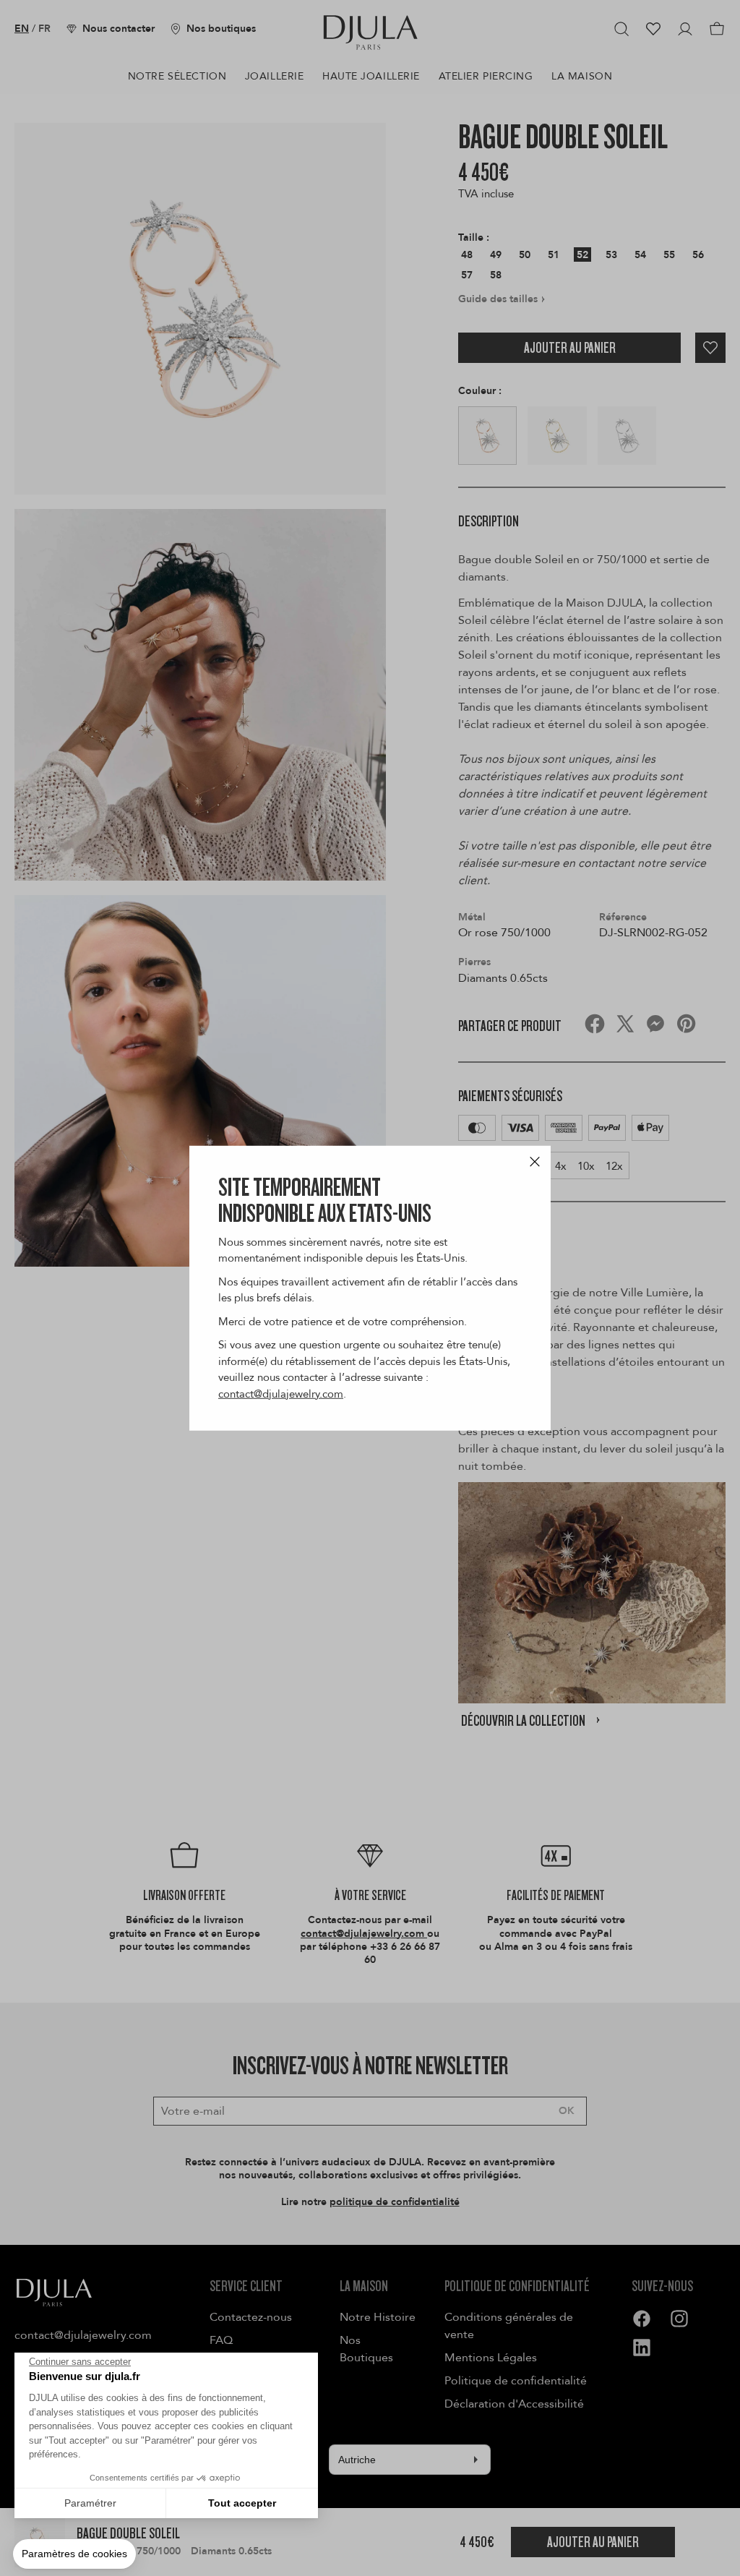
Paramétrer (90, 2503)
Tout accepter (242, 2503)
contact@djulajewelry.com (281, 1393)
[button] (74, 2554)
